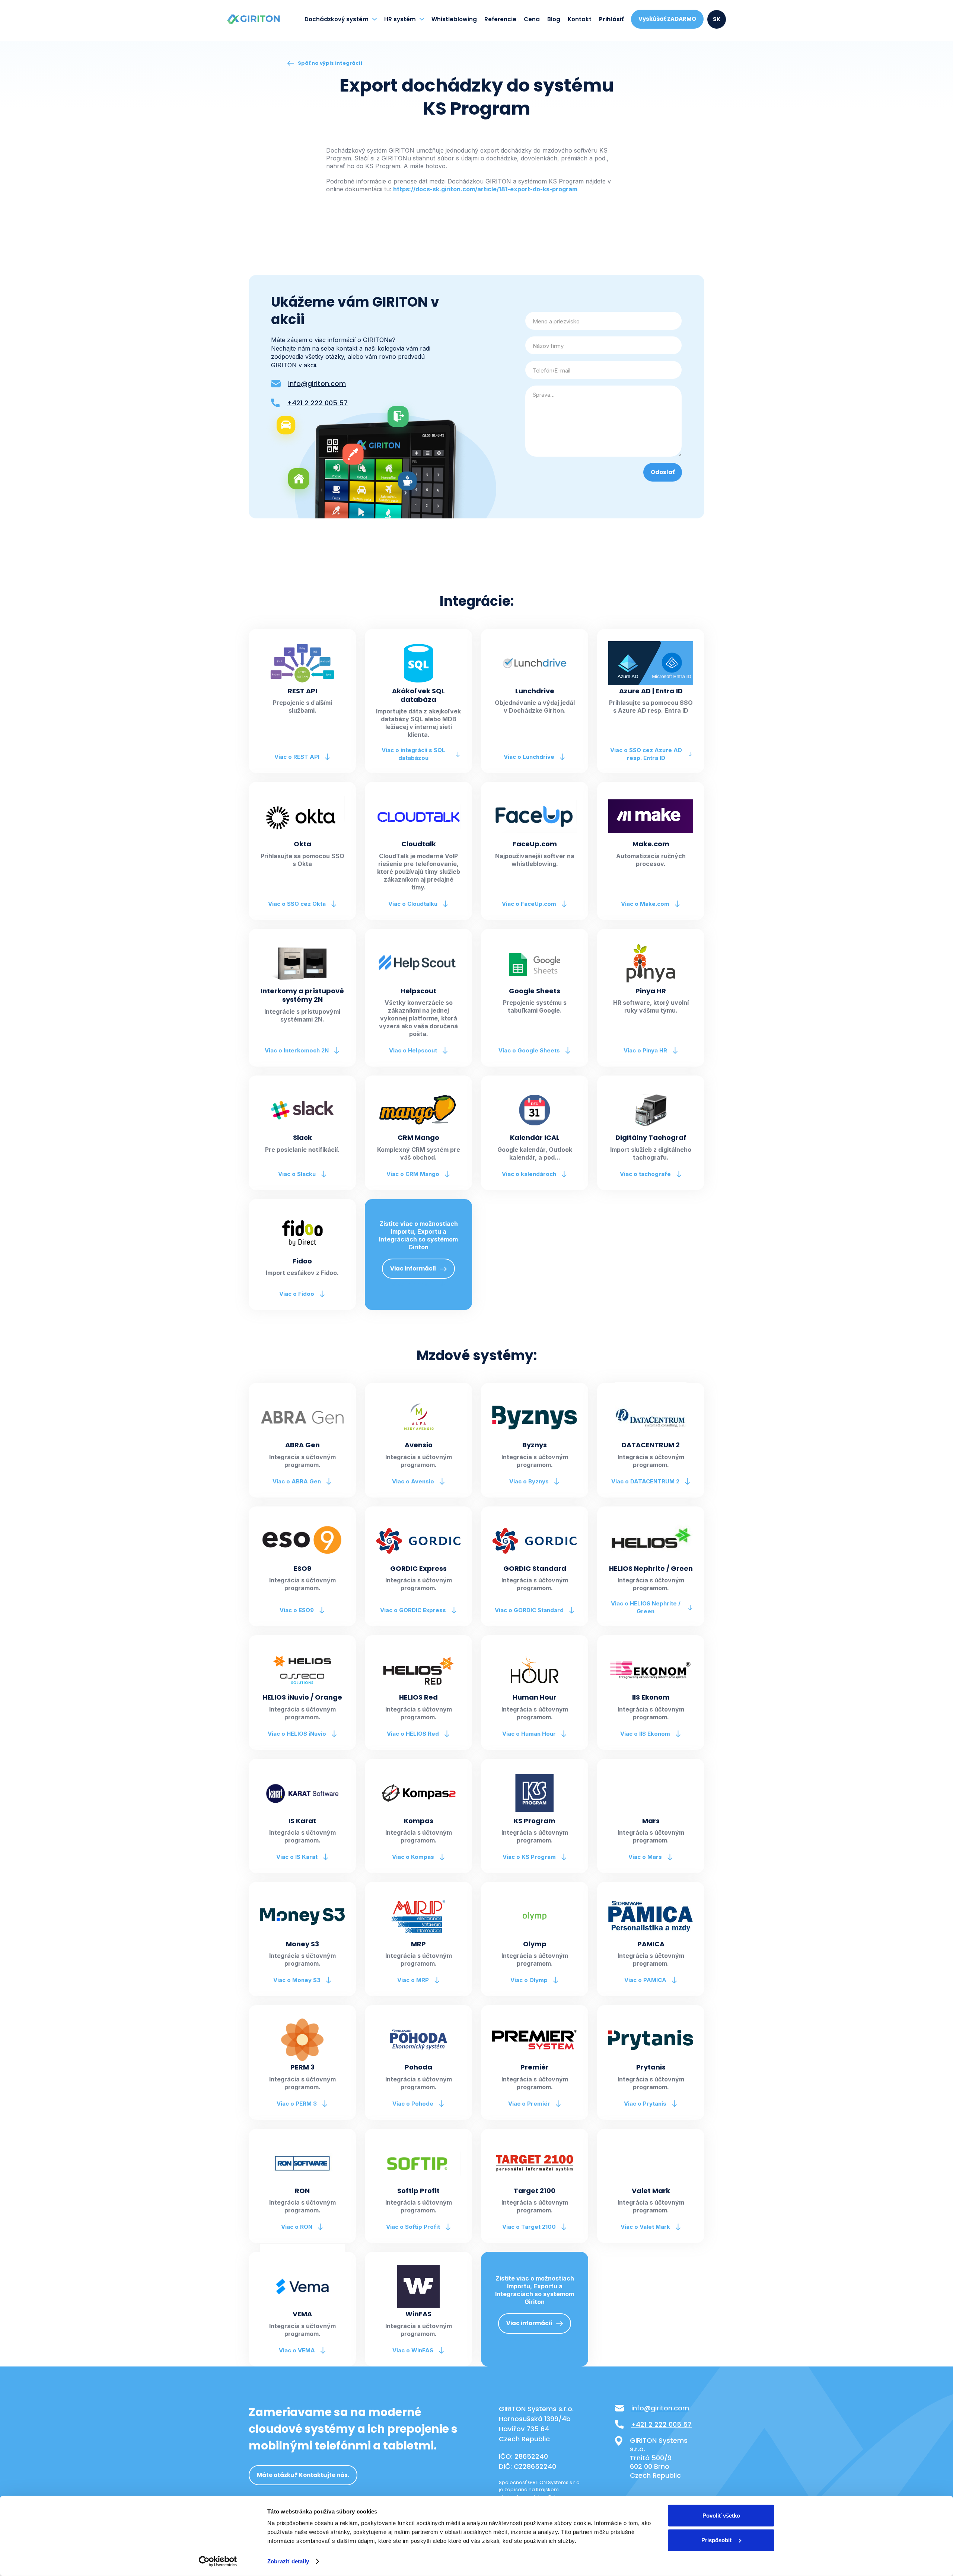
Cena (532, 19)
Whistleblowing (454, 19)
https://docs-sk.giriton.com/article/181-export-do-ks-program (485, 189)
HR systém (400, 19)
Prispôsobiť (717, 2540)
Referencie (500, 19)
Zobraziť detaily (288, 2561)
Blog (554, 19)
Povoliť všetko (721, 2516)
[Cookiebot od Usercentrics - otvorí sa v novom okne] (218, 2561)
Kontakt (580, 19)
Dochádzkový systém (337, 19)
